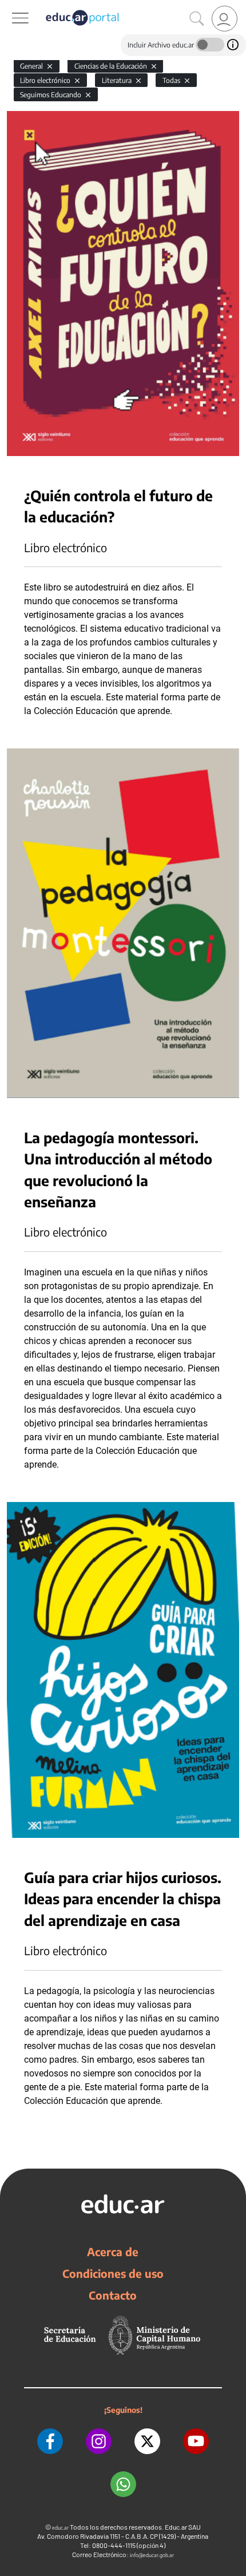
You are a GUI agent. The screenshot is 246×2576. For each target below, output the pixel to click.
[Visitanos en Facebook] (50, 2441)
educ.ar (60, 2528)
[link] (225, 19)
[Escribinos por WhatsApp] (123, 2484)
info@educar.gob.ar (152, 2555)
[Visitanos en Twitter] (147, 2441)
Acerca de (113, 2252)
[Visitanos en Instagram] (99, 2441)
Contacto (113, 2295)
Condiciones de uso (113, 2273)
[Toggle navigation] (10, 6)
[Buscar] (197, 19)
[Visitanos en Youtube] (196, 2441)
